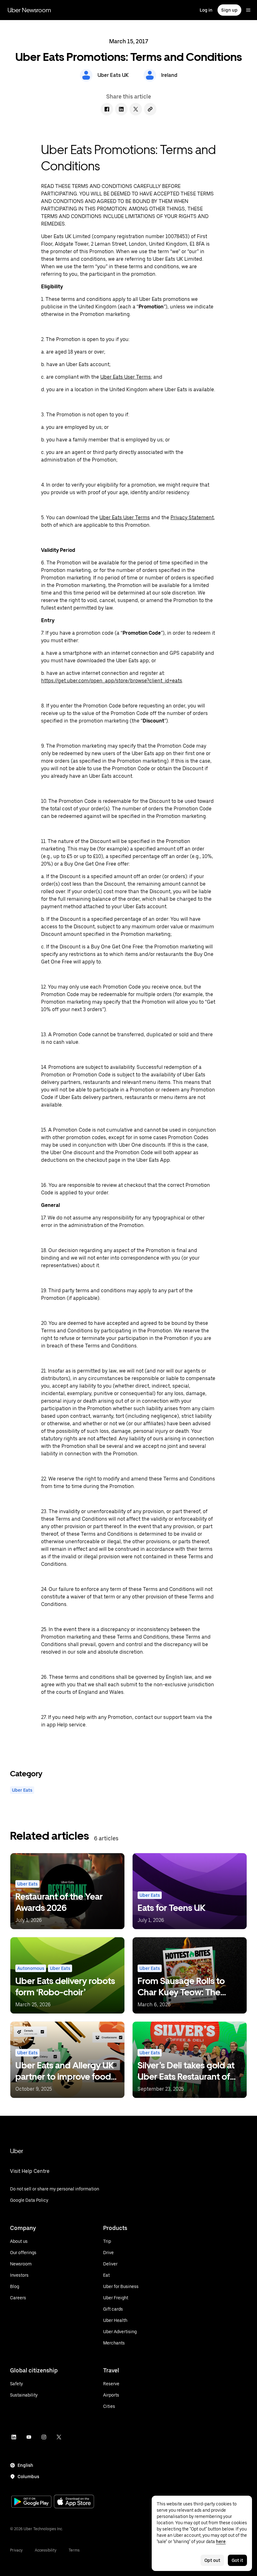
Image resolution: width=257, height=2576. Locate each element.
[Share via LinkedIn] (121, 109)
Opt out (212, 2560)
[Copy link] (150, 109)
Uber (17, 2151)
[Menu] (248, 10)
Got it (237, 2560)
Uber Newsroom (29, 10)
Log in (206, 10)
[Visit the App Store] (74, 2502)
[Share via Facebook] (107, 109)
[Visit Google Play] (31, 2502)
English (25, 2465)
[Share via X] (136, 109)
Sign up (229, 10)
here (221, 2541)
